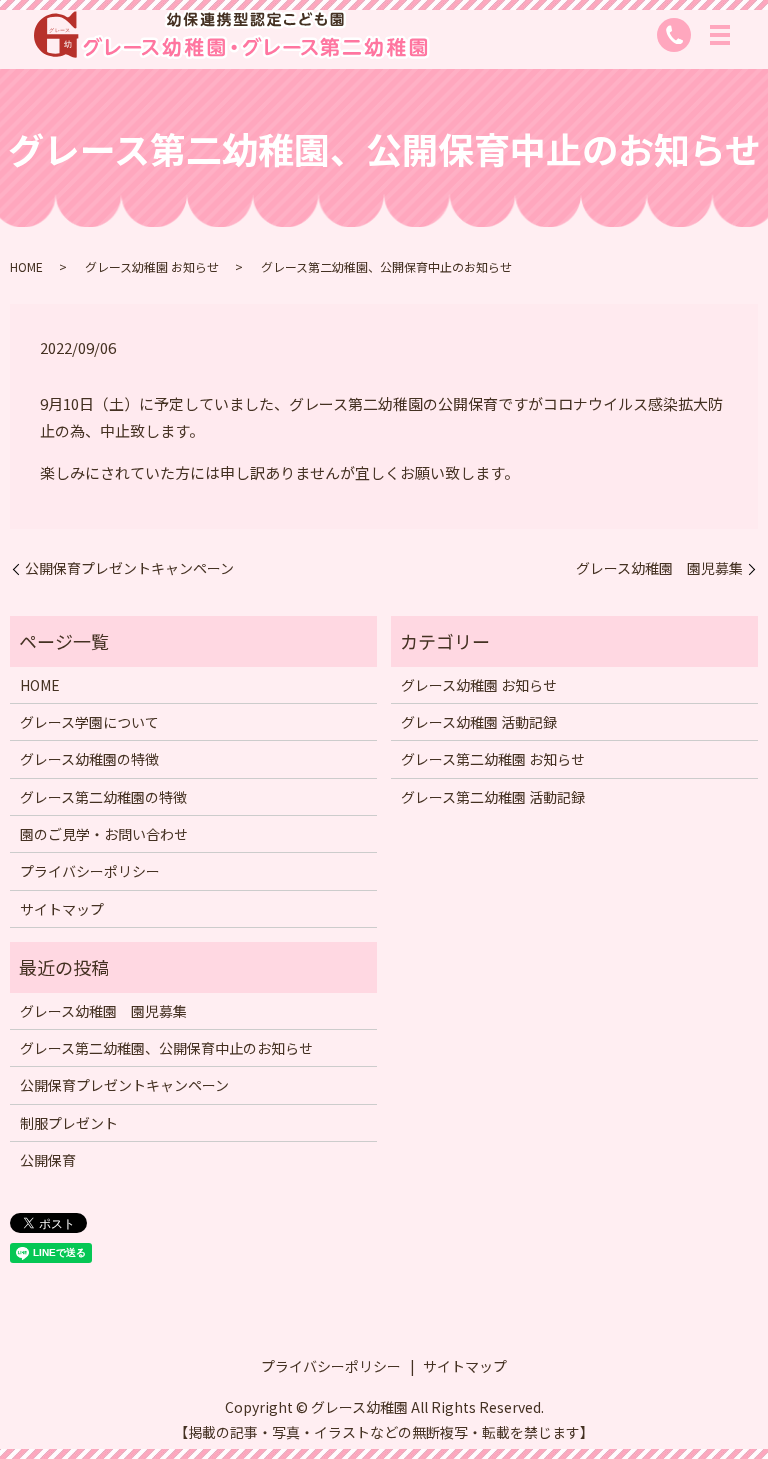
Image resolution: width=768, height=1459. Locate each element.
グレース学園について (89, 722)
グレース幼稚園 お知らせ (152, 266)
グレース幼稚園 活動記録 (479, 722)
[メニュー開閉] (720, 35)
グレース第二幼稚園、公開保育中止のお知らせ (166, 1048)
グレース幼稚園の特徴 (89, 759)
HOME (26, 266)
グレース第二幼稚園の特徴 (103, 797)
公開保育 (48, 1160)
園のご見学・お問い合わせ (104, 834)
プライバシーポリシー (90, 871)
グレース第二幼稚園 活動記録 (493, 797)
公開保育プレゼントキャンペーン (129, 568)
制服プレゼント (69, 1123)
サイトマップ (62, 909)
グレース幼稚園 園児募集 (659, 568)
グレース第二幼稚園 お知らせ (493, 759)
